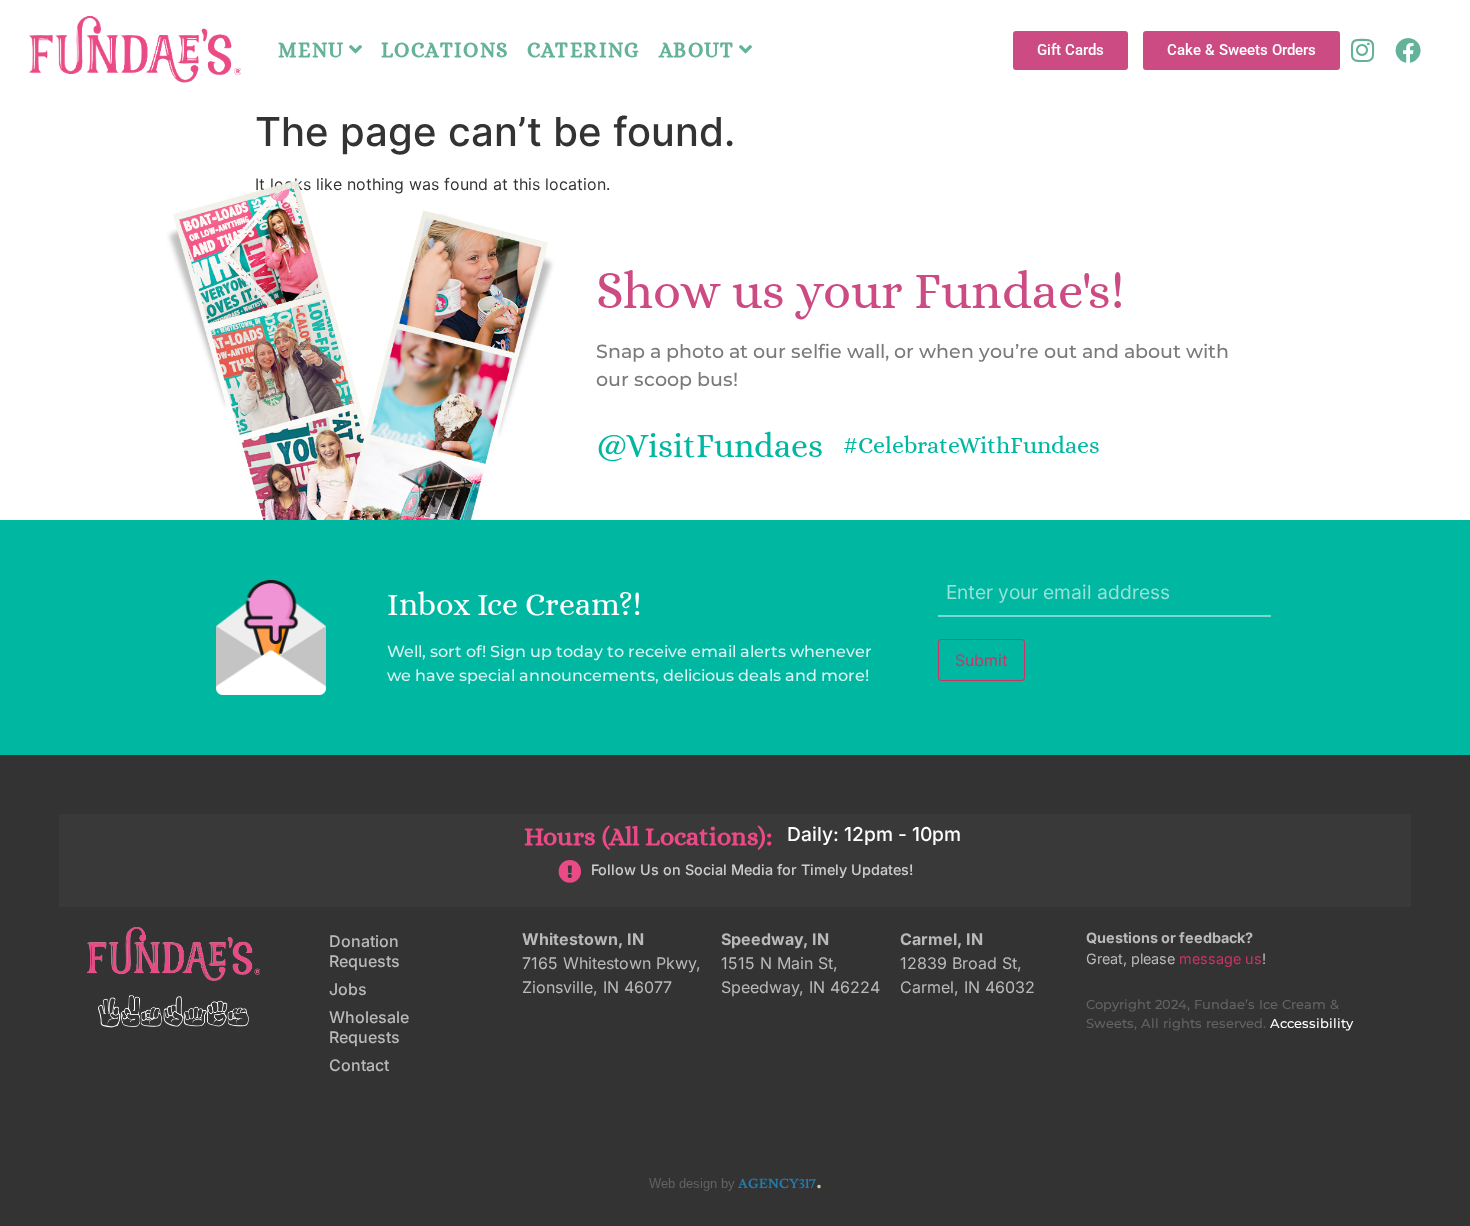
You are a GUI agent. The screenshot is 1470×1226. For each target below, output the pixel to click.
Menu (311, 50)
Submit (981, 660)
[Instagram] (1363, 50)
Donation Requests (364, 951)
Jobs (348, 989)
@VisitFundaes (709, 445)
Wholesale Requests (369, 1027)
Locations (445, 50)
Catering (584, 50)
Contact (359, 1065)
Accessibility (1311, 1023)
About (697, 50)
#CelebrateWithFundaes (971, 445)
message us (1220, 958)
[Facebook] (1408, 50)
